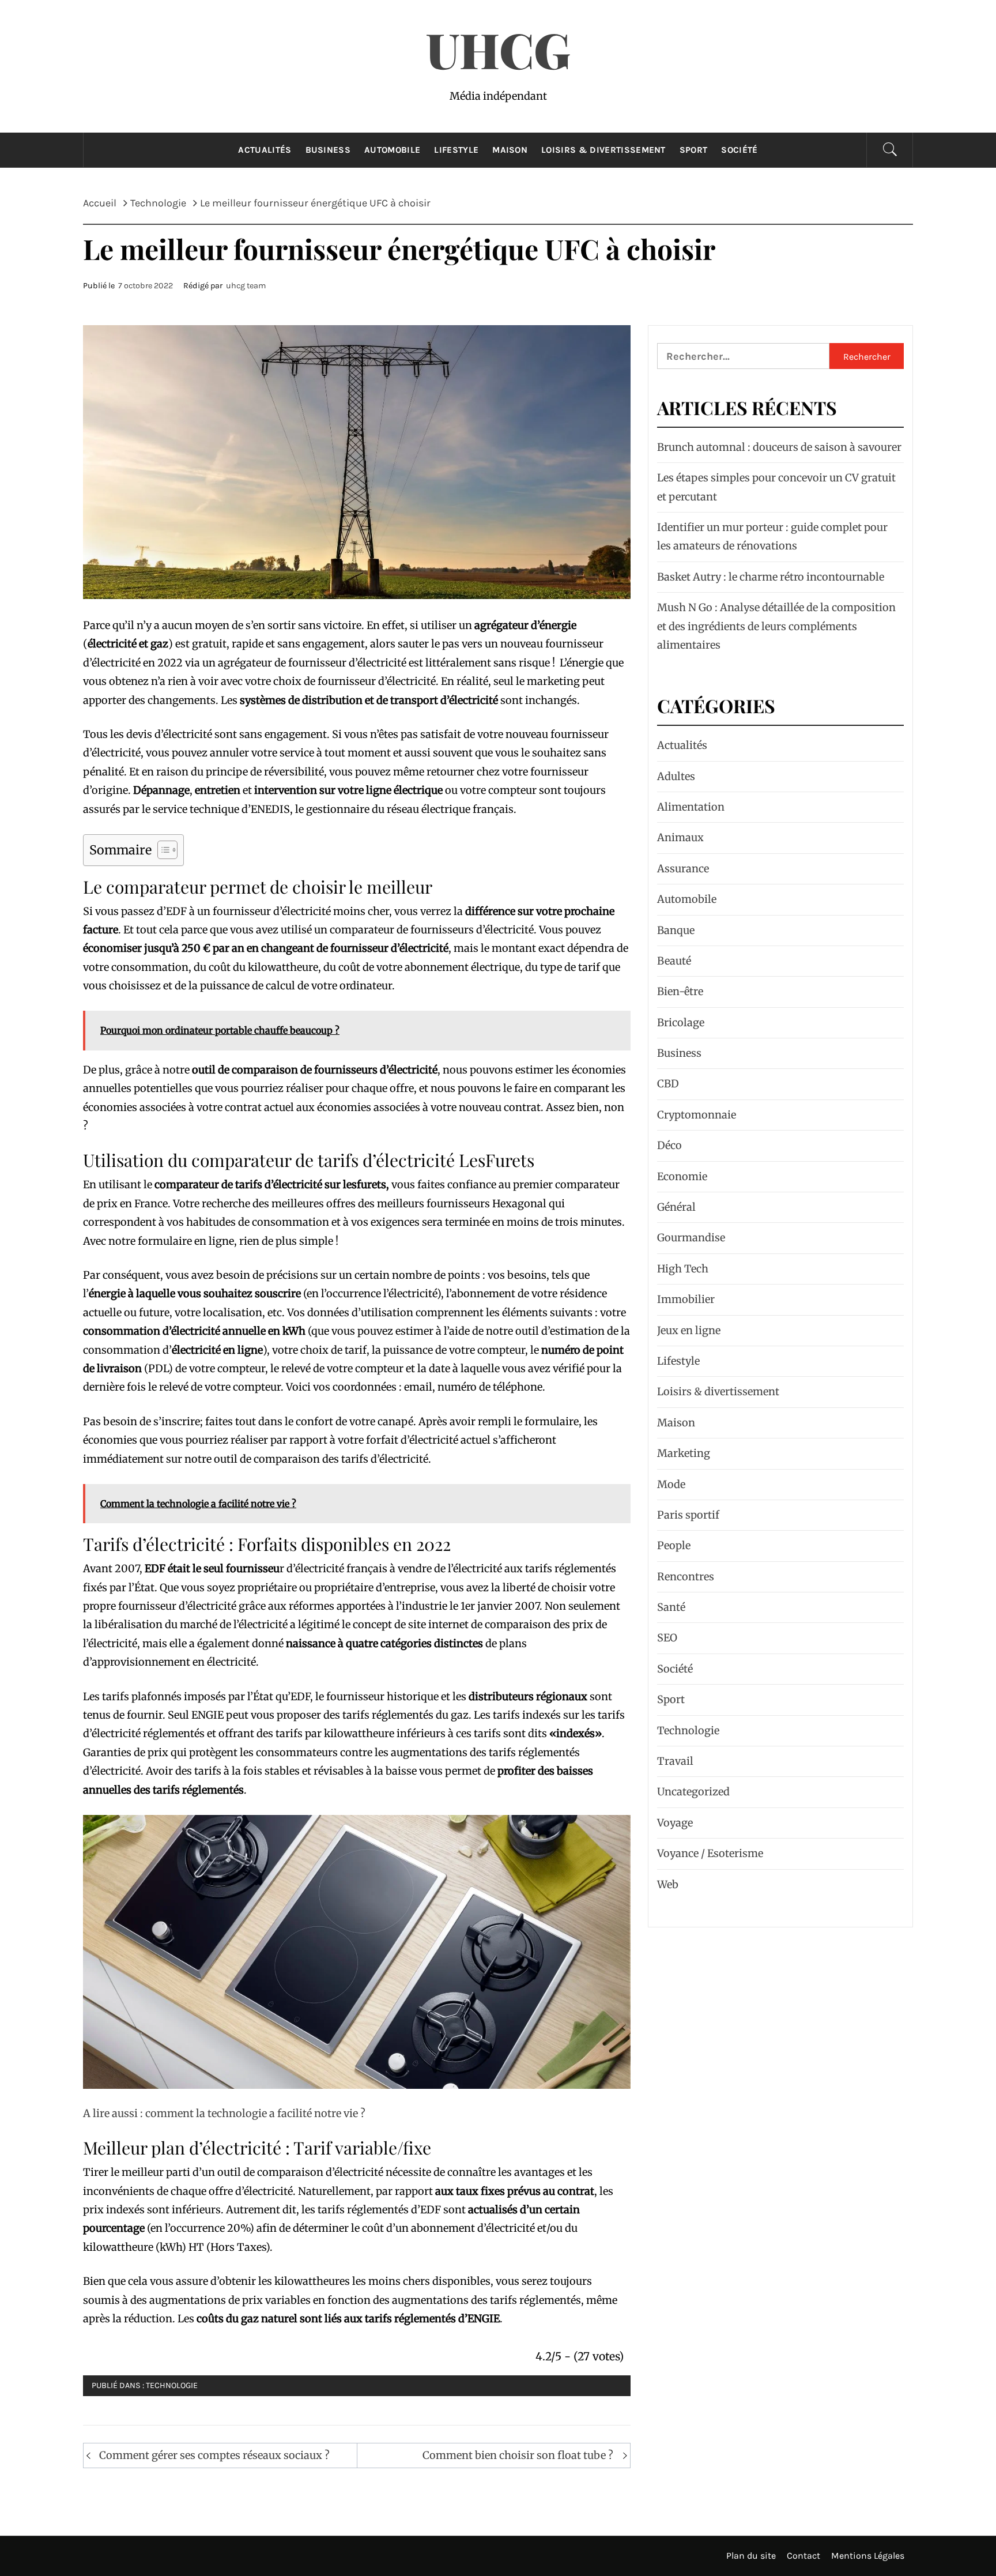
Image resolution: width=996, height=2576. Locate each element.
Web (668, 1884)
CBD (668, 1084)
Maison (510, 150)
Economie (682, 1176)
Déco (669, 1145)
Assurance (683, 869)
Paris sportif (688, 1515)
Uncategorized (693, 1792)
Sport (694, 150)
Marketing (684, 1453)
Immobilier (686, 1299)
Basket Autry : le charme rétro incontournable (771, 577)
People (674, 1545)
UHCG (498, 49)
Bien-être (680, 991)
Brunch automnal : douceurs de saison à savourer (779, 447)
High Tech (683, 1269)
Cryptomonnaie (697, 1115)
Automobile (392, 150)
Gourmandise (691, 1238)
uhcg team (246, 286)
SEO (667, 1638)
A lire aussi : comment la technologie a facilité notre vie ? (224, 2113)
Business (328, 150)
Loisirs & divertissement (603, 150)
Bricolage (681, 1023)
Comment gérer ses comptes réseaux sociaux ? (214, 2455)
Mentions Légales (868, 2556)
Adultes (676, 776)
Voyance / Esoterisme (710, 1853)
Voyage (675, 1823)
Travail (675, 1761)
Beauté (674, 961)
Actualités (265, 150)
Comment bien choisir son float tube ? (518, 2455)
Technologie (172, 2385)
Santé (671, 1607)
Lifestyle (456, 150)
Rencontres (686, 1577)
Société (739, 150)
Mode (671, 1484)
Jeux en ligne (689, 1330)
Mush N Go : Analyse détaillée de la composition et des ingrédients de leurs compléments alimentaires (776, 626)
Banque (676, 930)
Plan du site (751, 2556)
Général (676, 1207)
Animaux (680, 837)
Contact (803, 2556)
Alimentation (691, 807)
